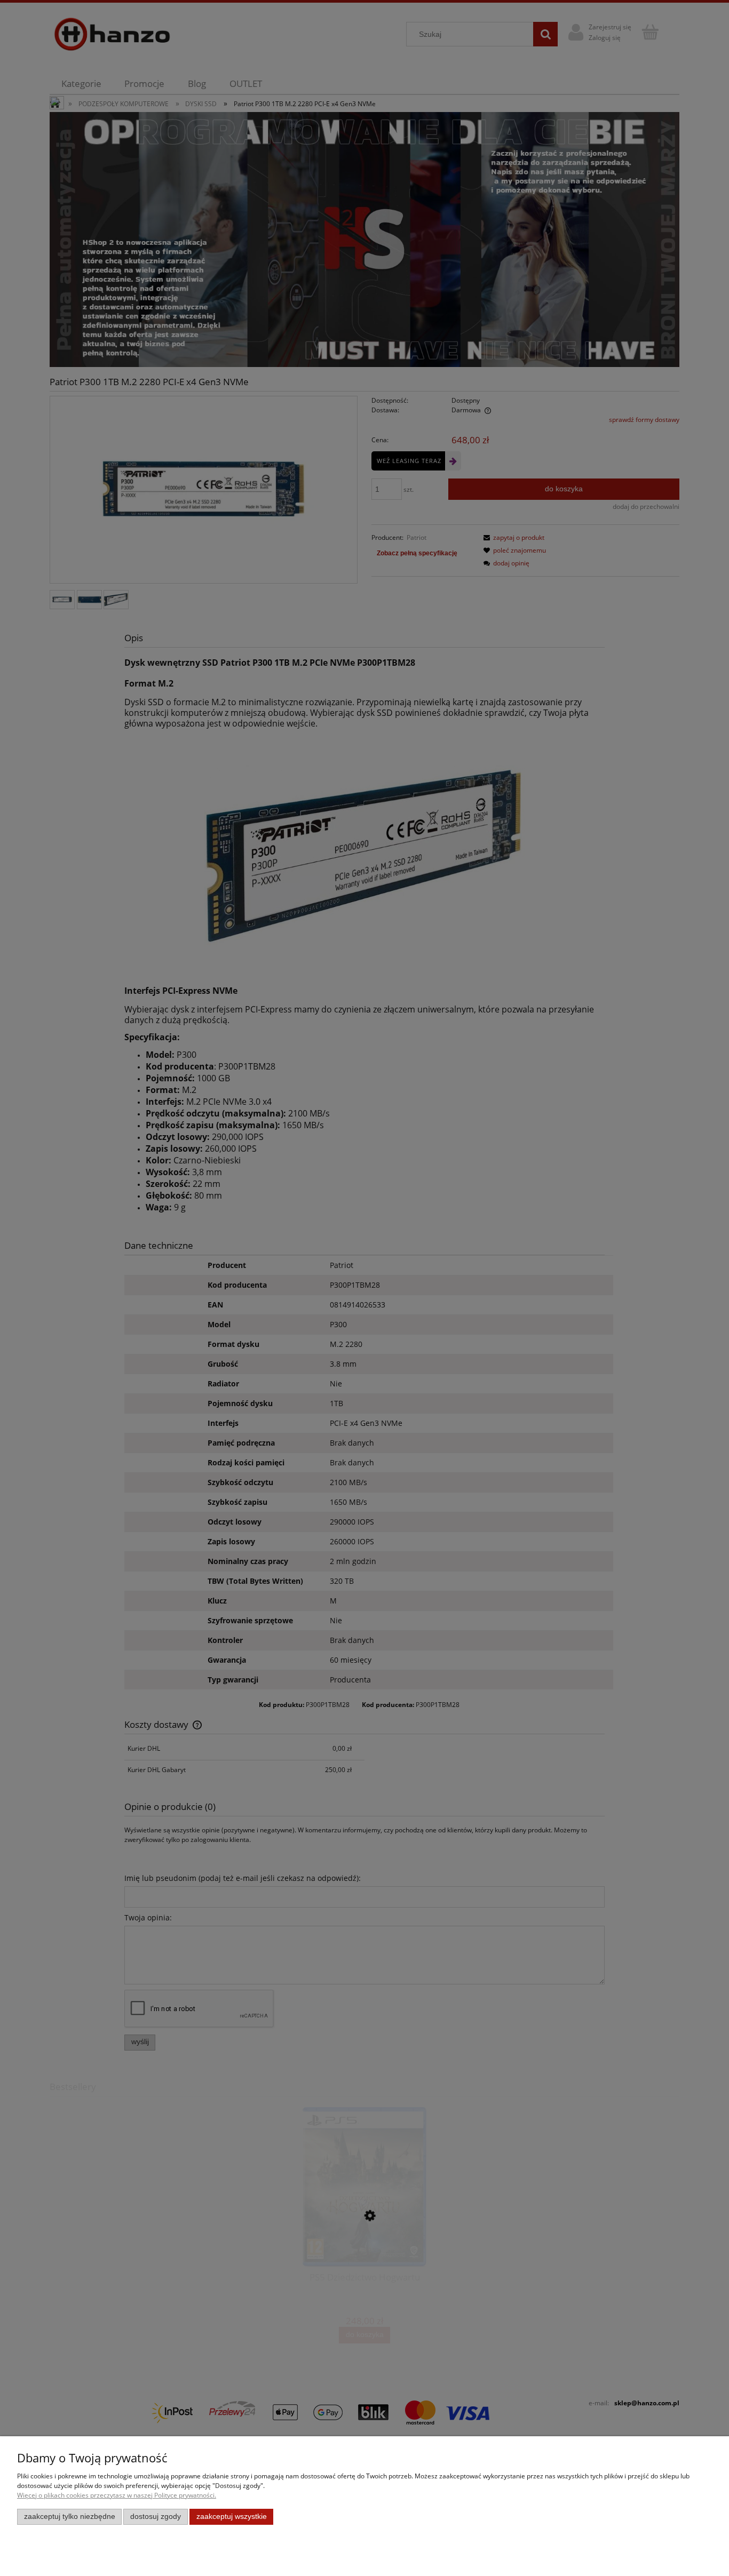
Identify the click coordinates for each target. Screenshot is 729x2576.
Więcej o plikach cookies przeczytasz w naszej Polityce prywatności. (117, 2495)
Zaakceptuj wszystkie (232, 2517)
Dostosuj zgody (156, 2517)
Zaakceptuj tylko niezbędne (70, 2517)
